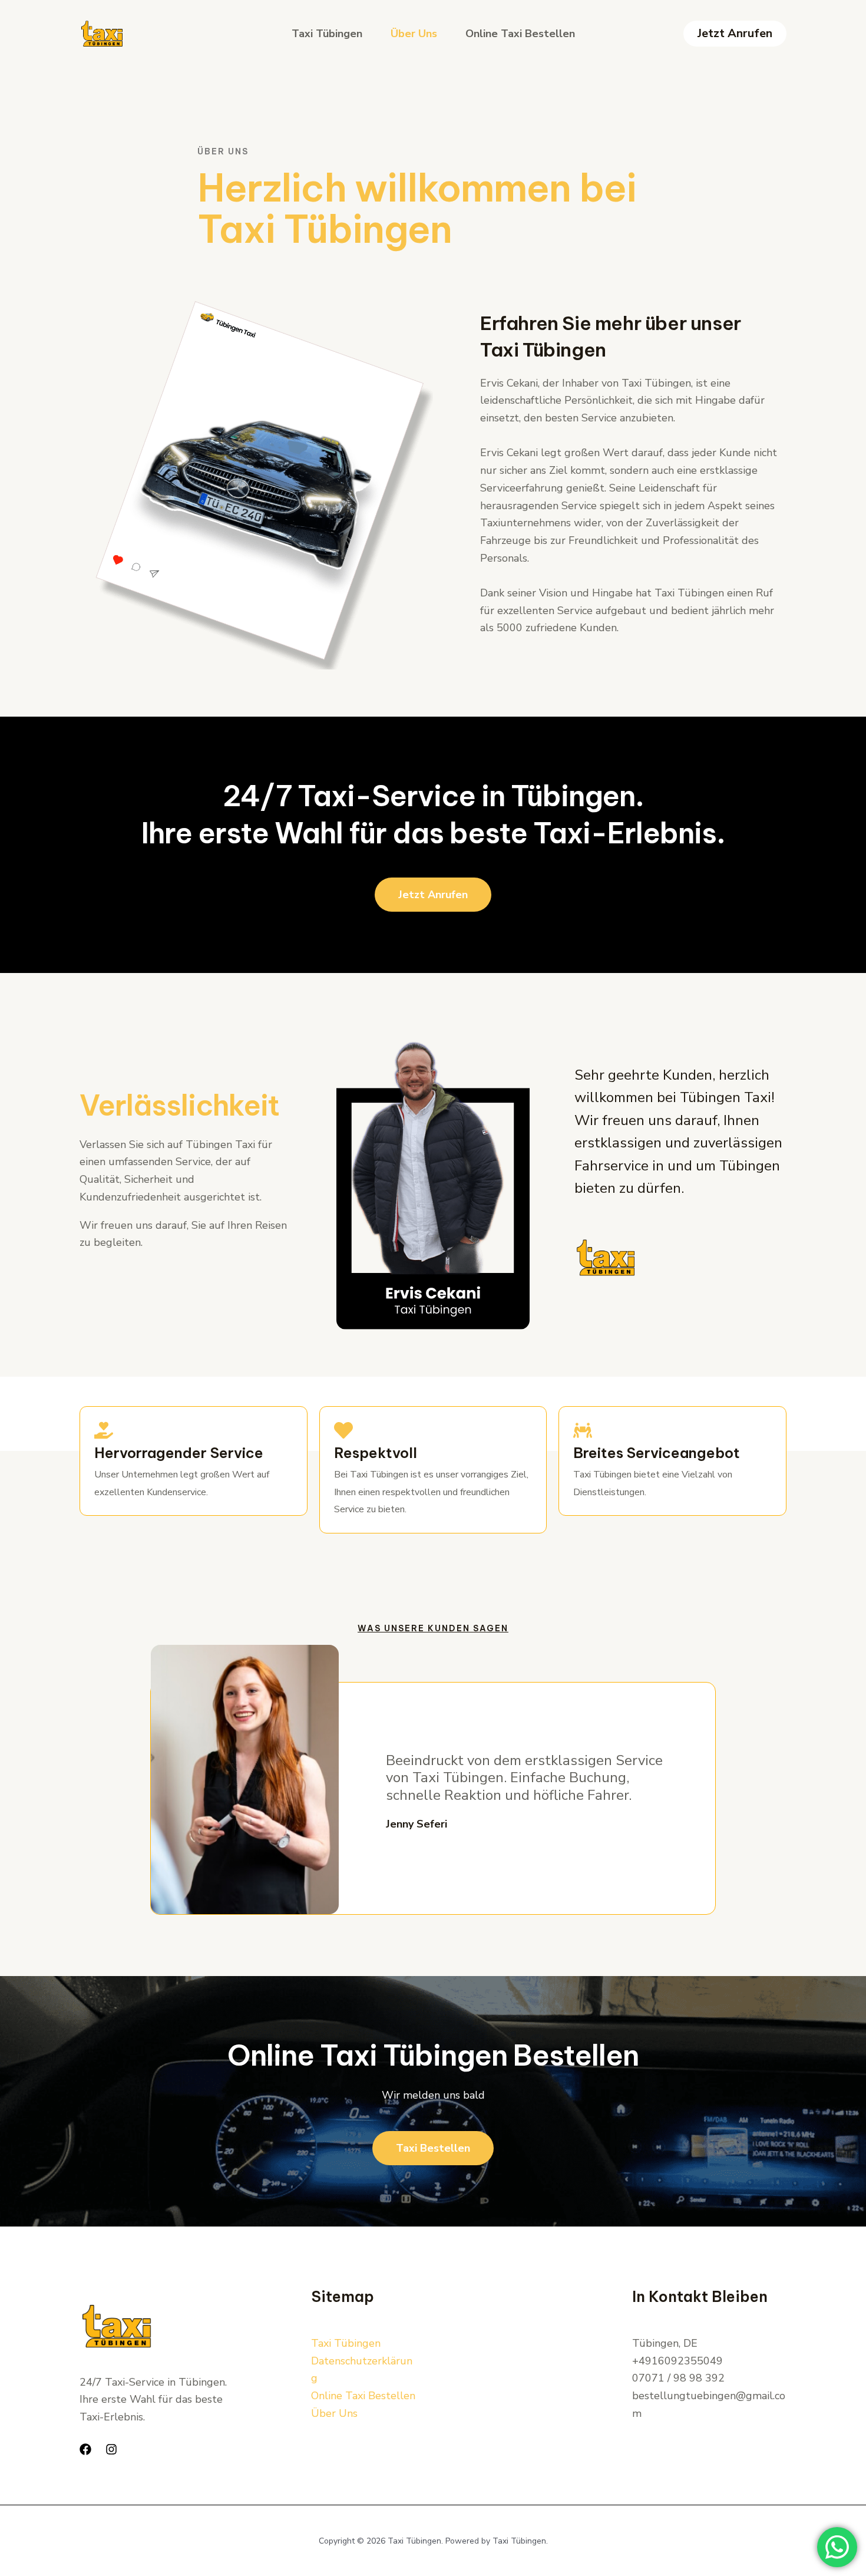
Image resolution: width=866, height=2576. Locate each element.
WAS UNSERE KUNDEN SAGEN (433, 1628)
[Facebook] (85, 2449)
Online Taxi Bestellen (520, 34)
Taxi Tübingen (327, 34)
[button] (735, 34)
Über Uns (414, 34)
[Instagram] (111, 2449)
